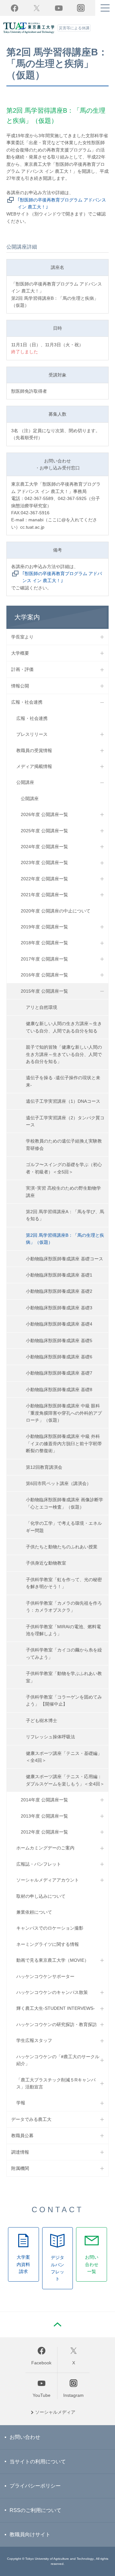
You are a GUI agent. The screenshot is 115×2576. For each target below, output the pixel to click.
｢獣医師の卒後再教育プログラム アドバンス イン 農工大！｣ (62, 203)
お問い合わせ (25, 2437)
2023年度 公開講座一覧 (44, 862)
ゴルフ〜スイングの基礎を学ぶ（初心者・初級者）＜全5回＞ (64, 1168)
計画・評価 (22, 669)
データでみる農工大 (31, 2119)
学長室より (22, 637)
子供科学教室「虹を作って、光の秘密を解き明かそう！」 (64, 1583)
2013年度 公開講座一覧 (44, 1816)
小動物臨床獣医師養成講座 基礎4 (59, 1324)
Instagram (73, 2395)
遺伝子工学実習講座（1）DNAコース (63, 1101)
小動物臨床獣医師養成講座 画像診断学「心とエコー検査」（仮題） (65, 1503)
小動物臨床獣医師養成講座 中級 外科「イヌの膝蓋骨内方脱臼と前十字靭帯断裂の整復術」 (64, 1443)
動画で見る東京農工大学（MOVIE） (53, 1960)
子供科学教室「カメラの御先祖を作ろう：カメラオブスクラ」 (64, 1607)
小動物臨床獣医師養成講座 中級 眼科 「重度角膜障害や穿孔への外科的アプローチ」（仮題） (64, 1413)
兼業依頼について (34, 1912)
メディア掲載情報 (34, 766)
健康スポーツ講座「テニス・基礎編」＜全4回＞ (64, 1757)
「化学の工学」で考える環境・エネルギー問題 (64, 1527)
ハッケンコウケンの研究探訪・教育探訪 (57, 2024)
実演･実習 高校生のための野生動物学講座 (63, 1192)
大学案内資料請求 (23, 2264)
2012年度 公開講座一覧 (44, 1832)
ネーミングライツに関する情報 (48, 1944)
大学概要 (20, 653)
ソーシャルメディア (55, 2412)
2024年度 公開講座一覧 (44, 847)
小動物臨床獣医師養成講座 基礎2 (59, 1291)
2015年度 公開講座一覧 (44, 991)
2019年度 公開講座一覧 (44, 927)
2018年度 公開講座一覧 (44, 943)
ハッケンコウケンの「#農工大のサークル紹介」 (58, 2060)
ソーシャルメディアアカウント (48, 1880)
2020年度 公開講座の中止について (56, 911)
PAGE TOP (57, 2325)
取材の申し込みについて (41, 1896)
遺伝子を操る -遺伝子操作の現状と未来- (63, 1081)
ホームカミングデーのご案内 (45, 1848)
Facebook (15, 8)
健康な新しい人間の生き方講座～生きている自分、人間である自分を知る (64, 1027)
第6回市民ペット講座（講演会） (58, 1483)
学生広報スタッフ (34, 2040)
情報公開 (20, 686)
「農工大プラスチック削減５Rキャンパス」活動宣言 (56, 2083)
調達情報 (20, 2152)
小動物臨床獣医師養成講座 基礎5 (59, 1341)
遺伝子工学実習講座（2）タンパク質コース (65, 1121)
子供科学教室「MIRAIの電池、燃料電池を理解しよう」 (63, 1630)
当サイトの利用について (38, 2462)
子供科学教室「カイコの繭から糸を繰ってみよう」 (64, 1653)
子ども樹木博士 (42, 1721)
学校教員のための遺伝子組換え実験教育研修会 (64, 1144)
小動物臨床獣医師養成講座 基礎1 (59, 1275)
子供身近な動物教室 (46, 1563)
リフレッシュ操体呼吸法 (50, 1737)
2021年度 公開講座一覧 (44, 895)
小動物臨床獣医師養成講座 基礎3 (59, 1308)
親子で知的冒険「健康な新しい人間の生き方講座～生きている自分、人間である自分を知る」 (64, 1054)
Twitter (37, 8)
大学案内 (27, 617)
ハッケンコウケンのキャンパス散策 (52, 1992)
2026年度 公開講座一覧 (44, 814)
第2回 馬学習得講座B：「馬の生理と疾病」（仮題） (65, 1239)
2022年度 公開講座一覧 (44, 879)
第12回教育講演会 (44, 1467)
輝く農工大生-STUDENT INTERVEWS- (56, 2008)
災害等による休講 (74, 28)
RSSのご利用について (35, 2510)
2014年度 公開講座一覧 (44, 1800)
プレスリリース (32, 734)
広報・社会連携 (27, 702)
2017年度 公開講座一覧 (44, 959)
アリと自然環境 (42, 1007)
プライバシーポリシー (35, 2486)
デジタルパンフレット (57, 2268)
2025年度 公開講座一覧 (44, 831)
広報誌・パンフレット (39, 1864)
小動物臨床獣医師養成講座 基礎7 (59, 1373)
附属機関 (20, 2168)
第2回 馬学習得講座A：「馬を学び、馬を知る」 (65, 1215)
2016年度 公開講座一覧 (44, 975)
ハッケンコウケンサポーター (45, 1976)
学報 (21, 2103)
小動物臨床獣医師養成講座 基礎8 (59, 1390)
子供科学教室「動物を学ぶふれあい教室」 (64, 1677)
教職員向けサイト (30, 2534)
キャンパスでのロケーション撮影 (50, 1928)
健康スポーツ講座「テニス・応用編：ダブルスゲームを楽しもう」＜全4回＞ (65, 1780)
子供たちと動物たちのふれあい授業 (62, 1547)
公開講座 (25, 782)
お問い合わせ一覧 (92, 2264)
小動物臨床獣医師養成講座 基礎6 (59, 1357)
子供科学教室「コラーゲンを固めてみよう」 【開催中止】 (64, 1700)
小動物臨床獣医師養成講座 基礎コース (65, 1259)
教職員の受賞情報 (34, 750)
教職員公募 (22, 2136)
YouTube (59, 8)
